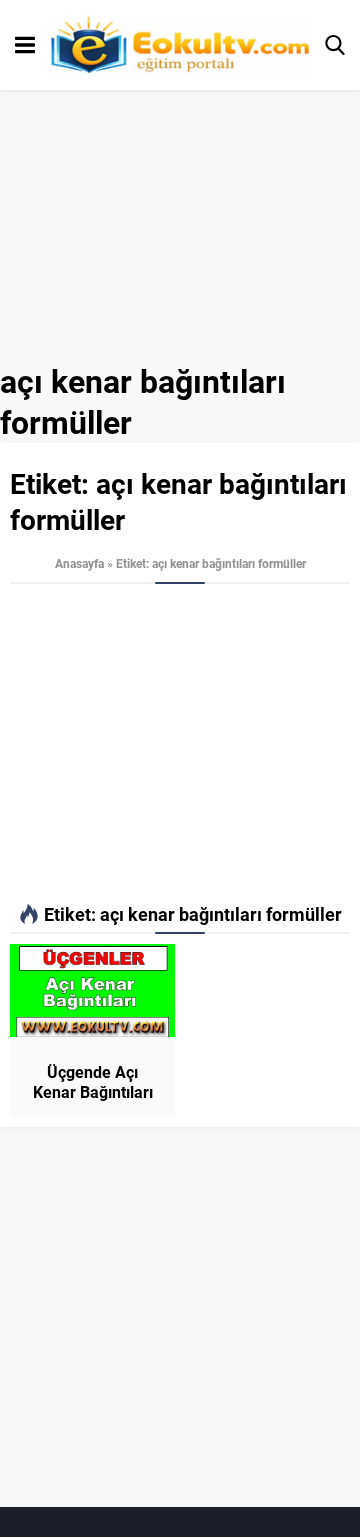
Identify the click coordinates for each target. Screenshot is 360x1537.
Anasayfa (79, 563)
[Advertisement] (180, 744)
